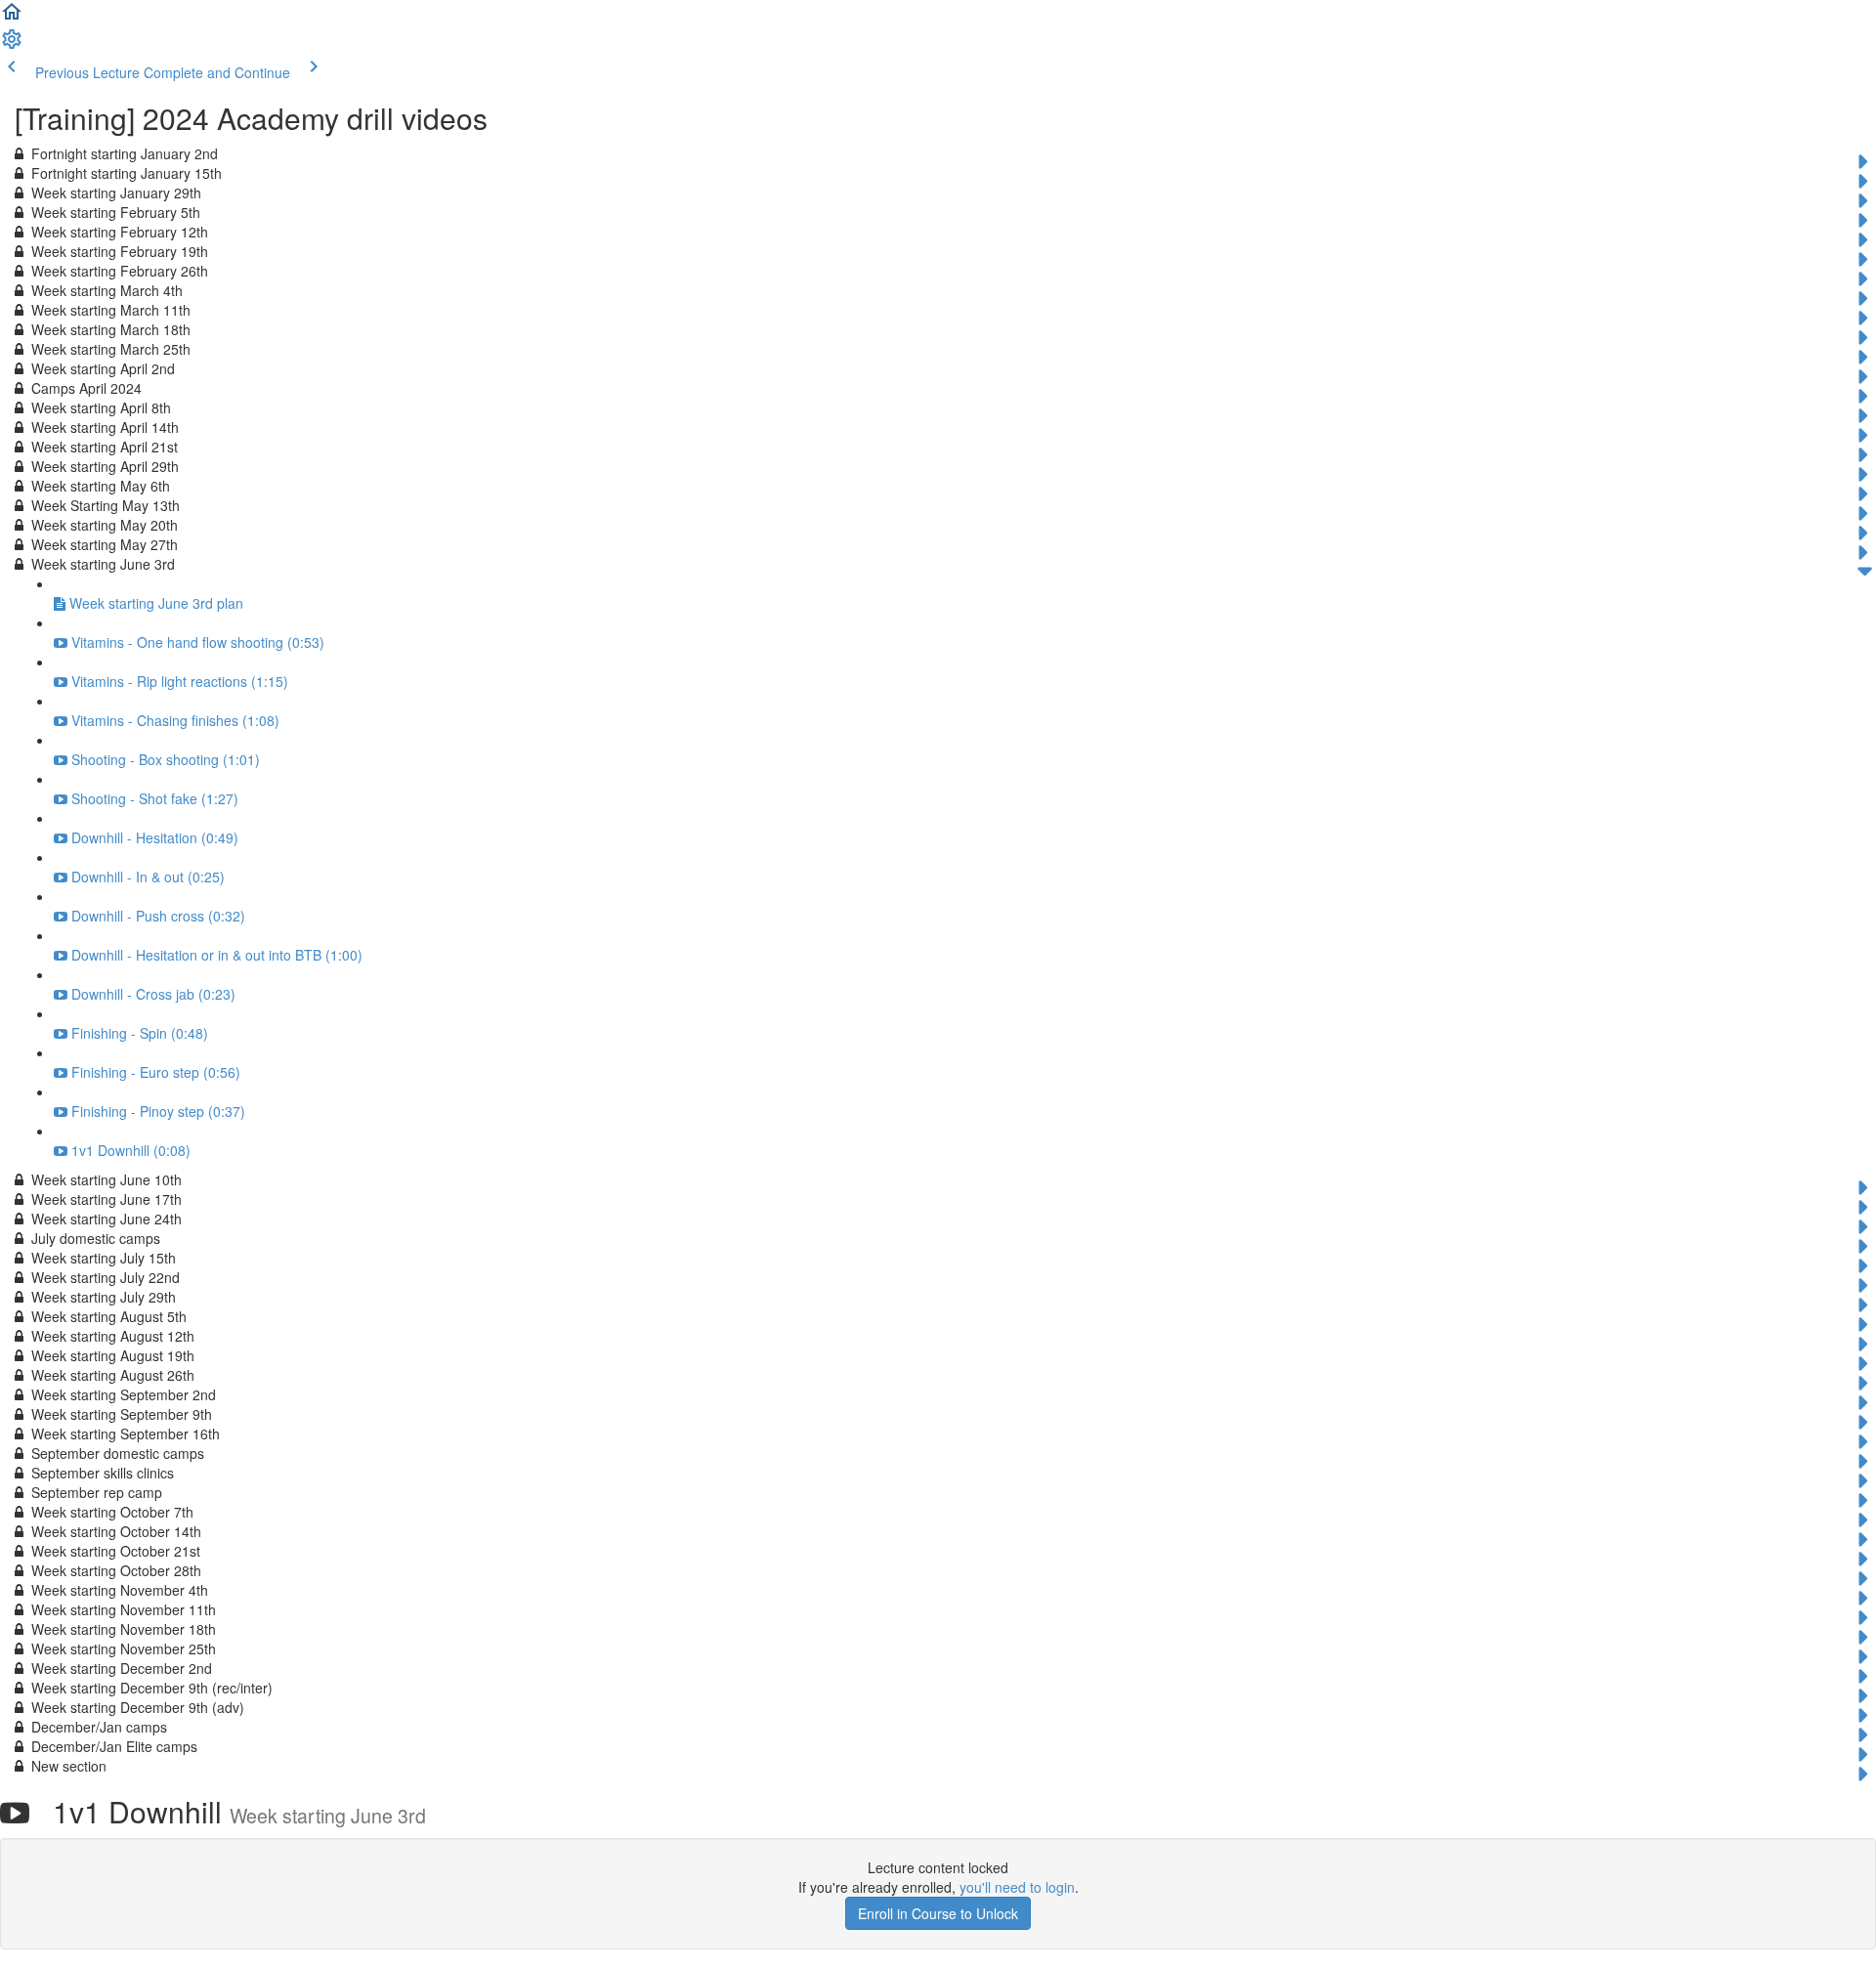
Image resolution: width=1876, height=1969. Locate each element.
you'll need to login (1017, 1887)
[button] (12, 18)
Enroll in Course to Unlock (938, 1913)
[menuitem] (12, 45)
